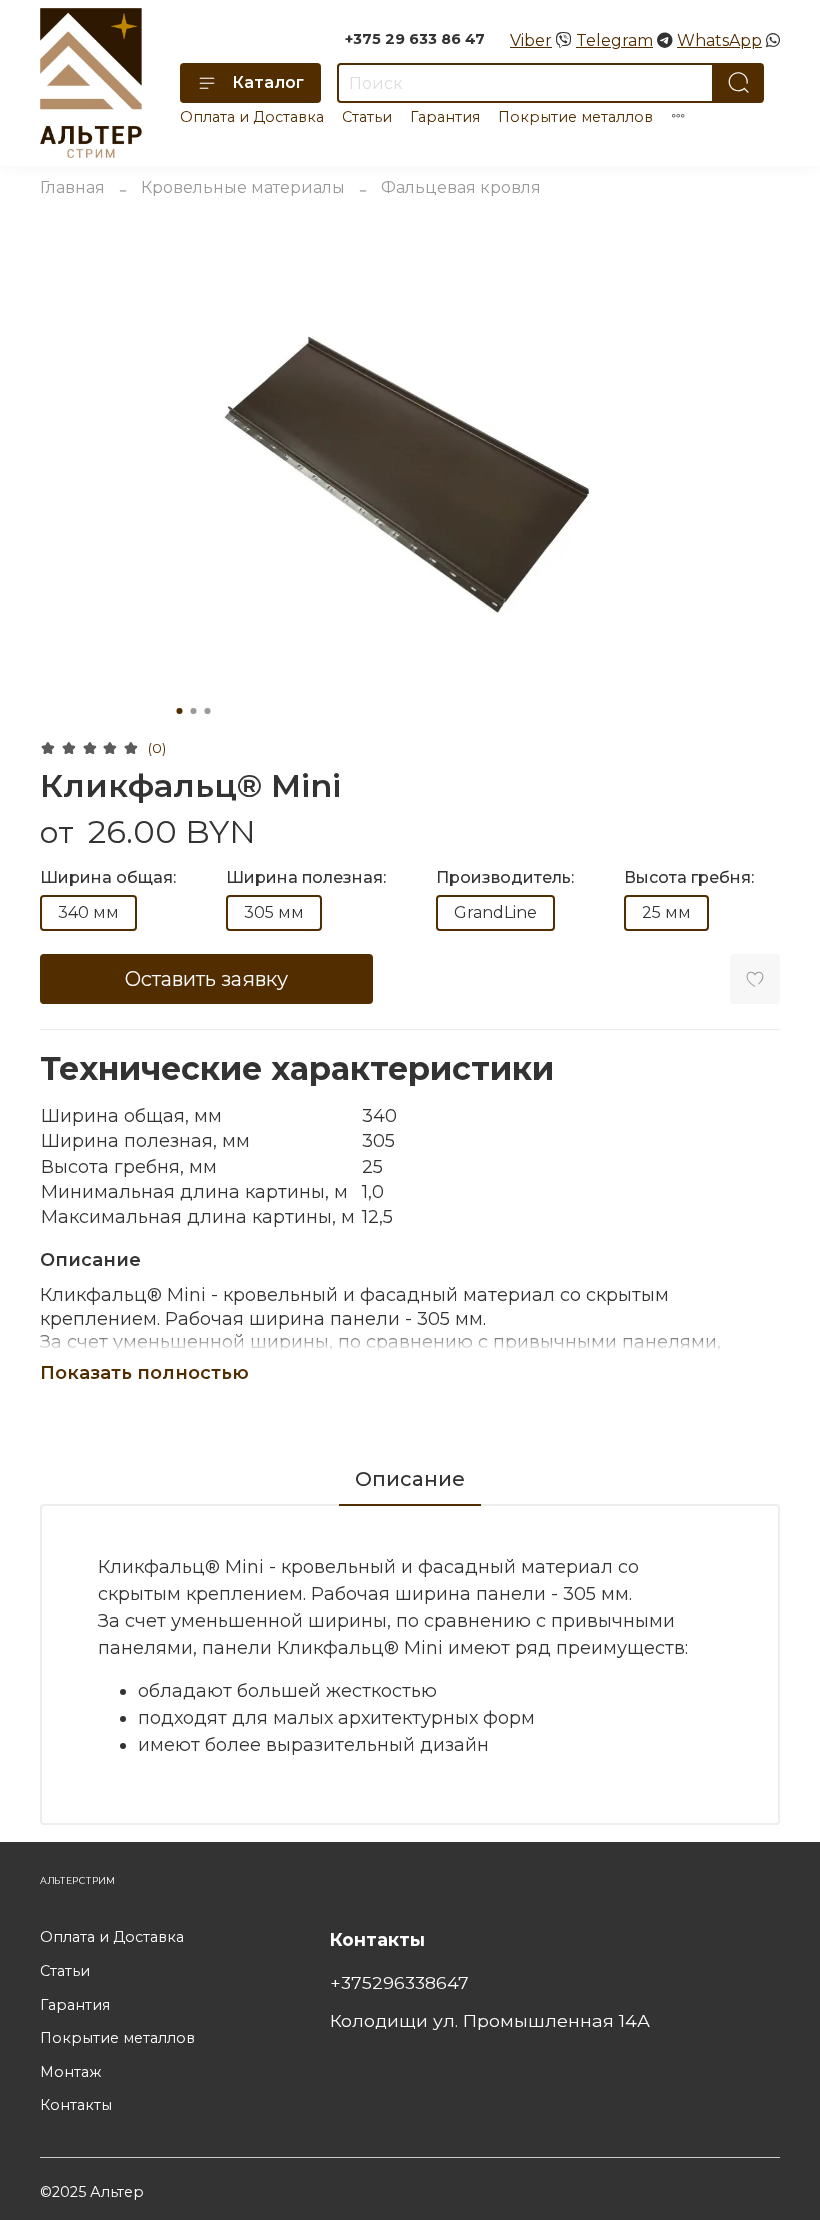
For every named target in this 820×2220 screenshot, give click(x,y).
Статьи (367, 117)
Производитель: (505, 877)
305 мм (274, 912)
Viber (531, 40)
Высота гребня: (689, 877)
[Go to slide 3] (208, 711)
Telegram (614, 40)
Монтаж (70, 2072)
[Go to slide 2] (194, 711)
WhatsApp (719, 40)
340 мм (88, 912)
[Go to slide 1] (180, 711)
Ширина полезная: (306, 877)
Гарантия (445, 117)
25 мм (666, 912)
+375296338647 (399, 1982)
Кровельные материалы (243, 187)
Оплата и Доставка (252, 117)
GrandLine (495, 912)
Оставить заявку (206, 979)
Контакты (76, 2105)
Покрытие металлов (575, 117)
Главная (72, 187)
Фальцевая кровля (461, 187)
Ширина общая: (108, 877)
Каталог (268, 82)
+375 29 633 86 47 (415, 39)
